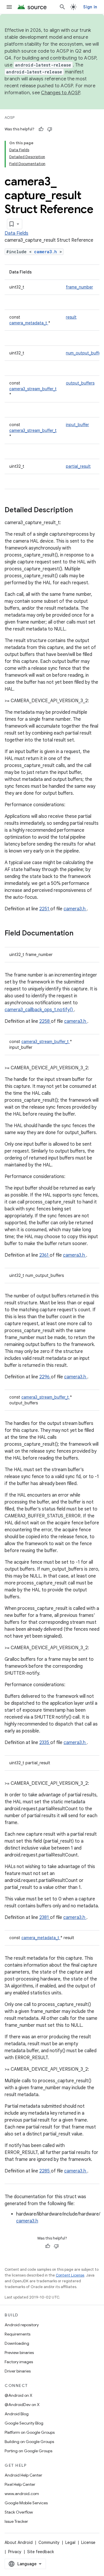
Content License (70, 2275)
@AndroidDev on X (22, 2405)
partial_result (78, 466)
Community (49, 2542)
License (88, 2542)
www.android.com (22, 2494)
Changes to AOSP (61, 93)
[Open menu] (9, 7)
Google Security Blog (24, 2423)
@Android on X (18, 2395)
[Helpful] (41, 129)
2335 (45, 1743)
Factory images (19, 2362)
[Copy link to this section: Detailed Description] (80, 511)
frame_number (79, 287)
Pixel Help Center (20, 2484)
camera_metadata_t (29, 323)
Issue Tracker (16, 2521)
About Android (19, 2542)
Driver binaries (18, 2371)
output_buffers (80, 383)
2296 (45, 1377)
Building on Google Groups (29, 2442)
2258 (45, 1021)
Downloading (17, 2343)
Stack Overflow (19, 2512)
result (71, 317)
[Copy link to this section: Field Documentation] (81, 934)
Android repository (22, 2325)
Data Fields (16, 233)
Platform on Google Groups (30, 2432)
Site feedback (41, 2552)
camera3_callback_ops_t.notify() (39, 1010)
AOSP (10, 118)
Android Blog (17, 2414)
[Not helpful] (50, 129)
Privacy (15, 2552)
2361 (44, 1255)
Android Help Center (23, 2475)
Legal (70, 2542)
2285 (45, 2171)
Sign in (90, 7)
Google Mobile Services (26, 2503)
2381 (45, 1917)
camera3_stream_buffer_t (33, 389)
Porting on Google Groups (28, 2451)
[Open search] (62, 7)
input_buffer (77, 425)
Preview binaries (19, 2353)
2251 (45, 909)
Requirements (17, 2334)
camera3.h (47, 252)
